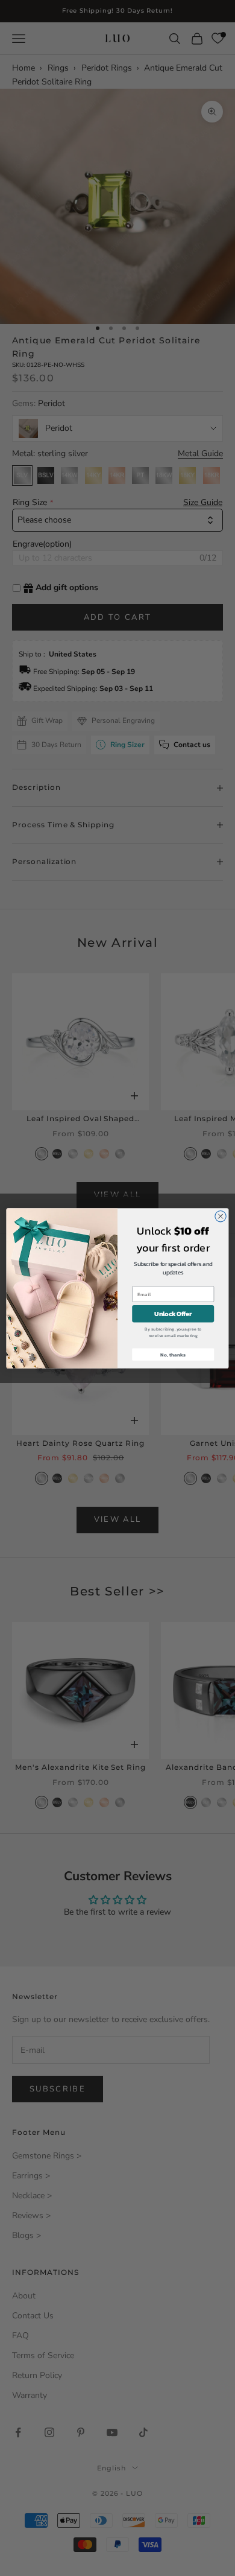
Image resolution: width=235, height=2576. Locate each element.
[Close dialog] (221, 1216)
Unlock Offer (173, 1314)
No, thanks (173, 1354)
